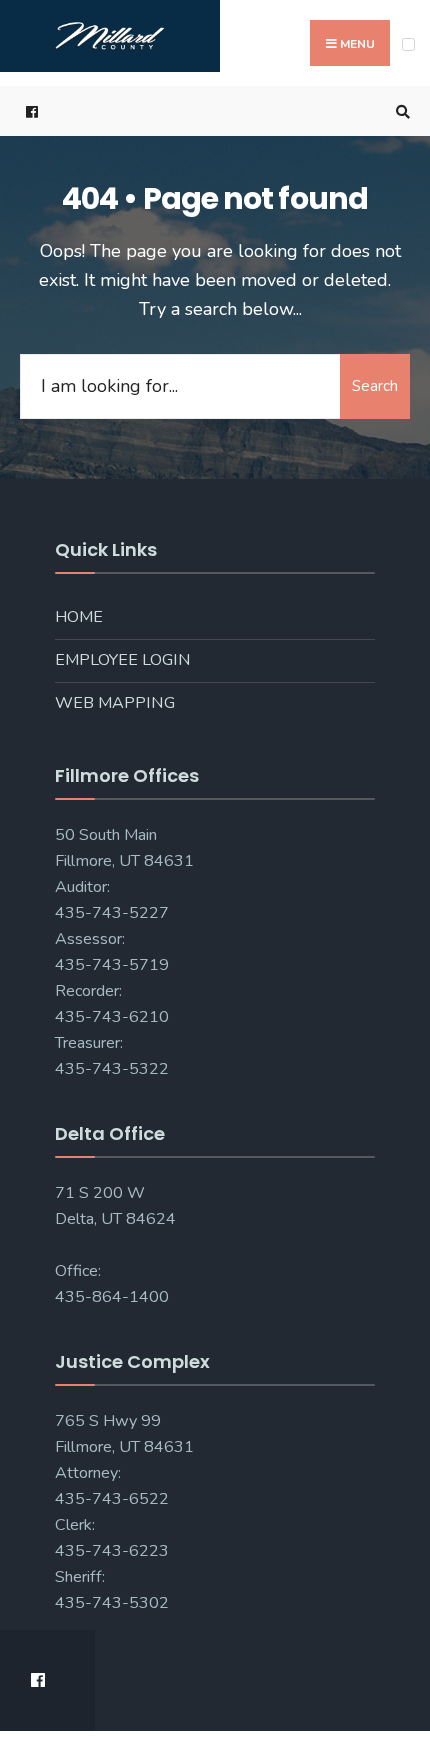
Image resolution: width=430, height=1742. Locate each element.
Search (375, 386)
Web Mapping (115, 703)
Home (79, 617)
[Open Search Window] (400, 111)
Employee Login (123, 660)
